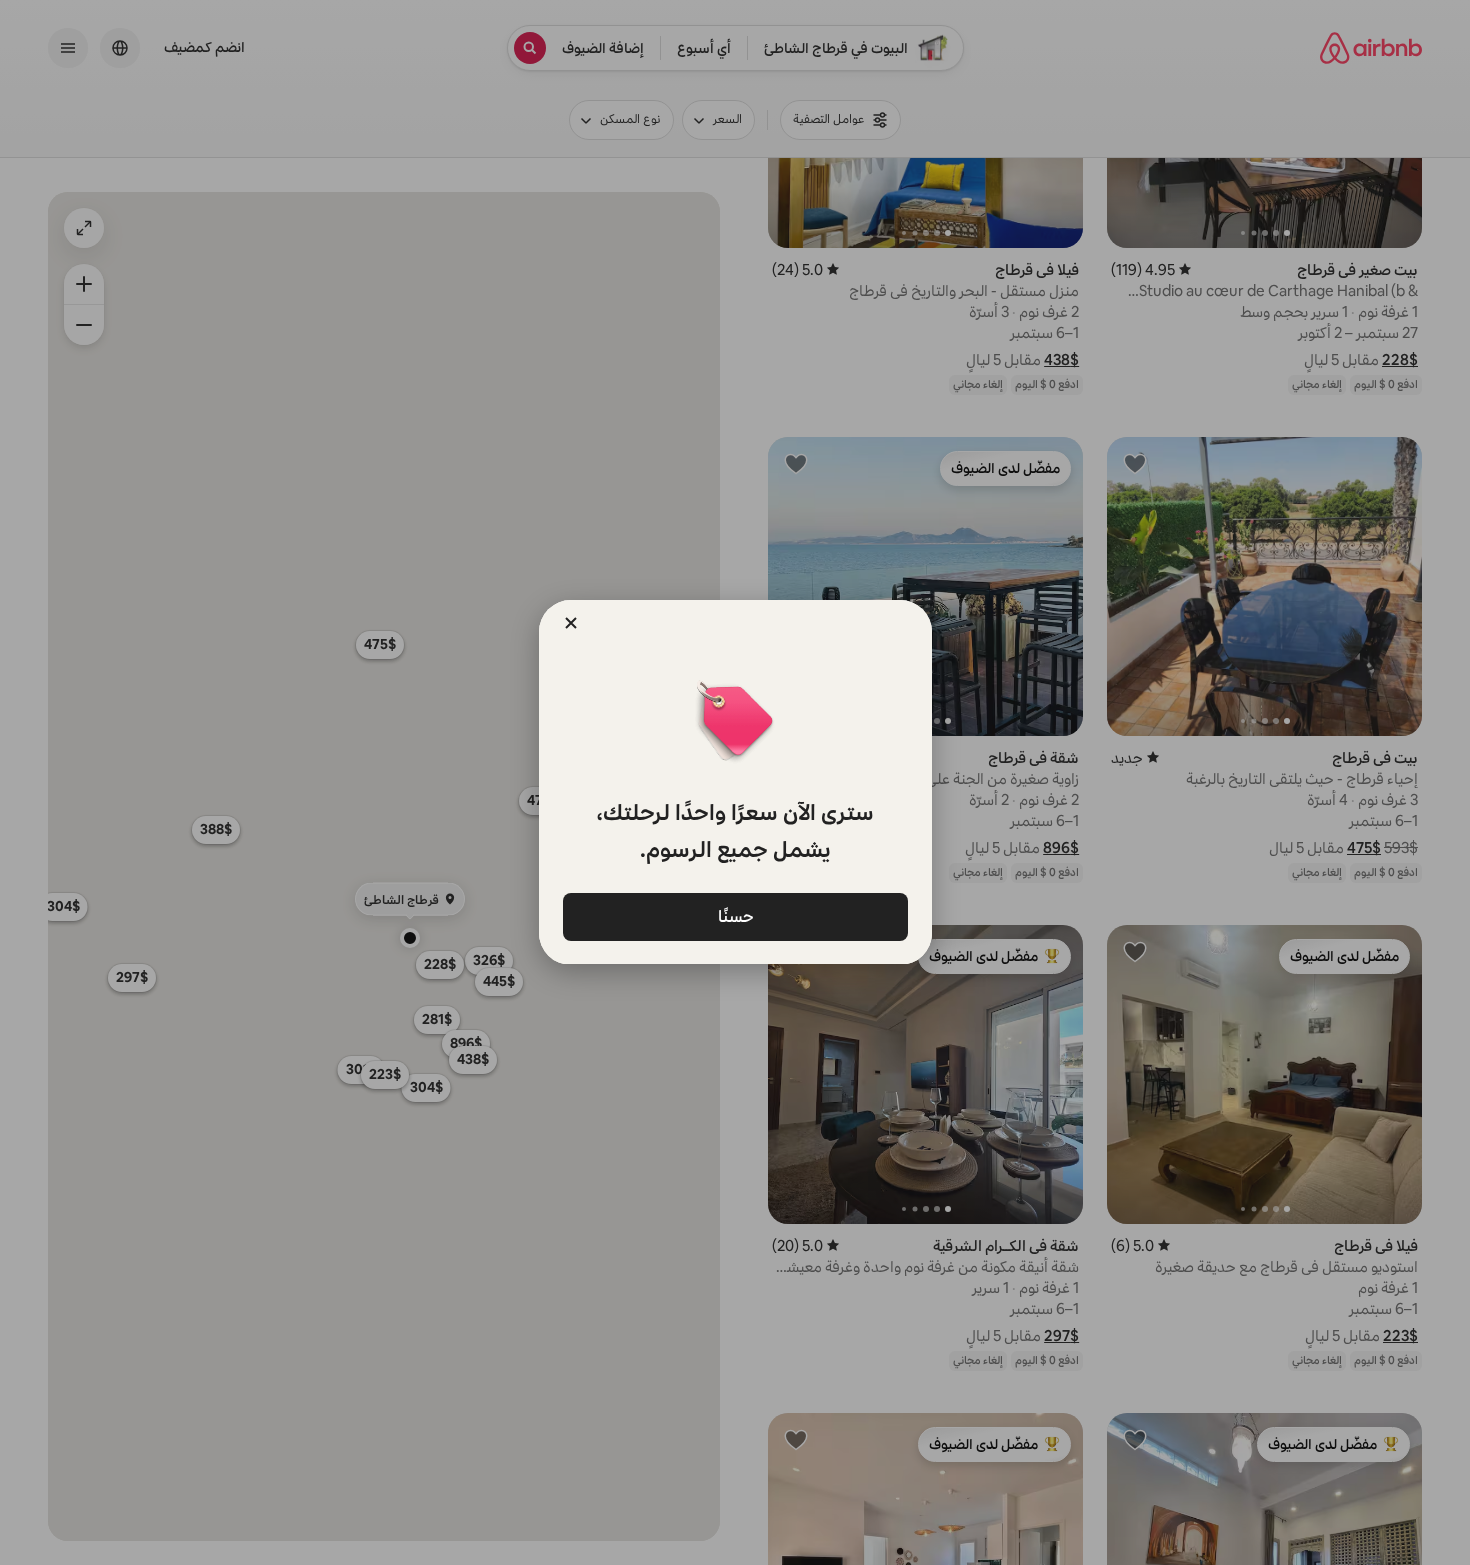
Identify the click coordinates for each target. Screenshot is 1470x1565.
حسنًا (735, 915)
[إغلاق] (571, 623)
